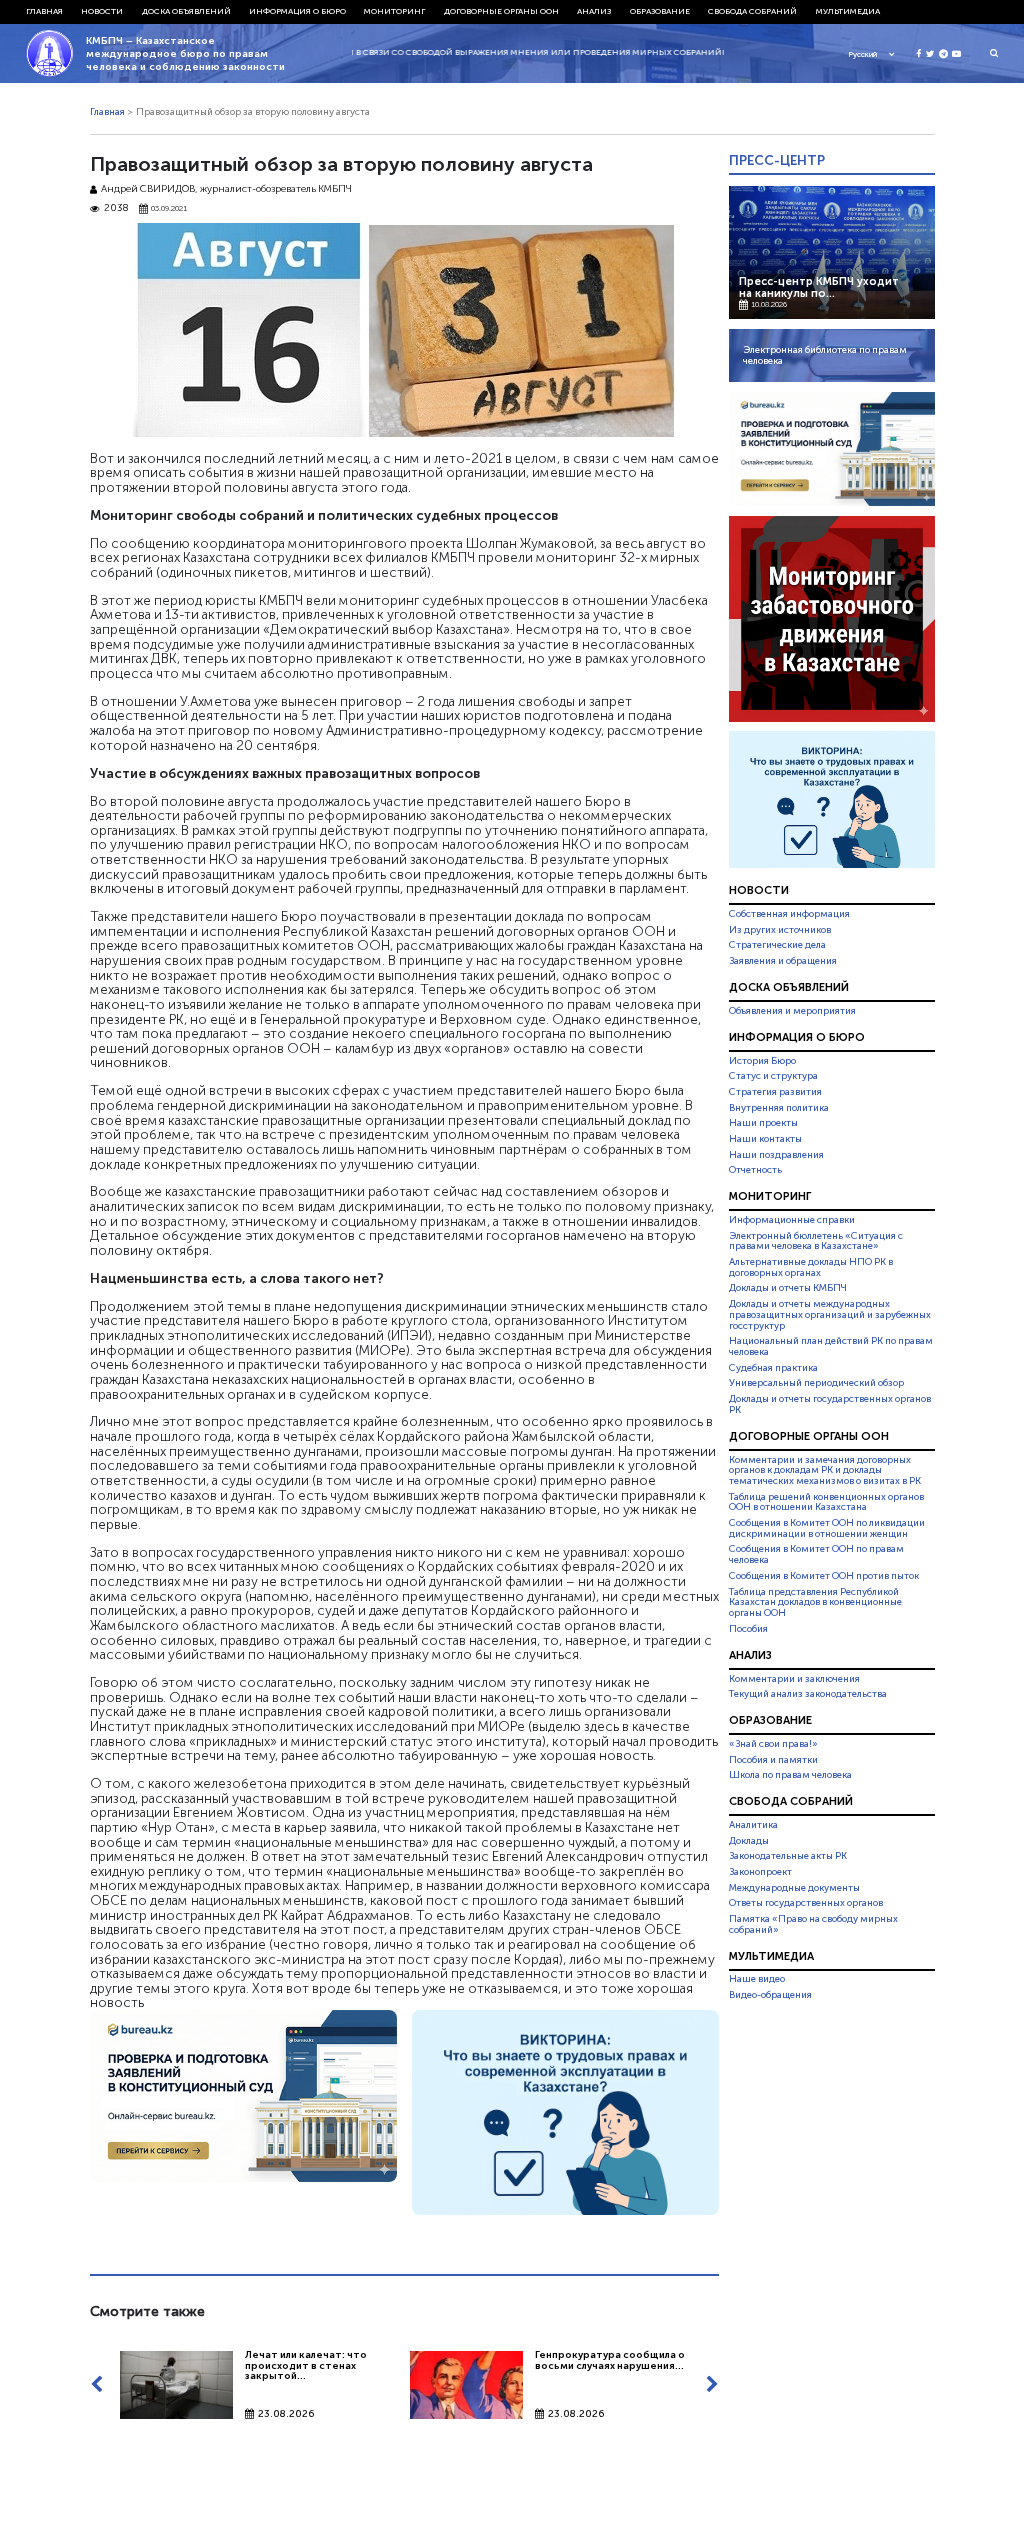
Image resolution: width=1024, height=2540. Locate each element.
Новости (102, 11)
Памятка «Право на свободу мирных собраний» (813, 1924)
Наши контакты (765, 1139)
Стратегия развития (775, 1092)
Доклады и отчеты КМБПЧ (788, 1288)
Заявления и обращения (783, 961)
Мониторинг (394, 11)
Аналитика (753, 1825)
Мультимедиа (848, 11)
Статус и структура (773, 1076)
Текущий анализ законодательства (808, 1694)
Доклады (749, 1841)
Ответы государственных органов (806, 1903)
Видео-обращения (770, 1995)
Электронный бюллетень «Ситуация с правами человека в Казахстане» (816, 1241)
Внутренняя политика (779, 1108)
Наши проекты (763, 1123)
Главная (44, 11)
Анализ (594, 11)
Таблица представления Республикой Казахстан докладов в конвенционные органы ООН (815, 1603)
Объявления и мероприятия (792, 1011)
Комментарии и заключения (794, 1679)
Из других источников (780, 930)
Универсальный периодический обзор (816, 1383)
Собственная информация (789, 914)
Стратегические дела (777, 945)
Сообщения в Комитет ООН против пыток (824, 1576)
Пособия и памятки (773, 1760)
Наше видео (757, 1980)
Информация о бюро (297, 11)
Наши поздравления (776, 1155)
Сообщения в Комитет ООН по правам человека (816, 1555)
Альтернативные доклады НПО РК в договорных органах (811, 1267)
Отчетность (755, 1170)
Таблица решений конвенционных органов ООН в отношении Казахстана (826, 1502)
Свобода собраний (752, 11)
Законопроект (760, 1872)
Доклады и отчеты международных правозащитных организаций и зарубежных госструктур (830, 1315)
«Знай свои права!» (773, 1744)
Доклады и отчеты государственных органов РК (830, 1404)
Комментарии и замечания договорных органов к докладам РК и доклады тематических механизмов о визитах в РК (825, 1471)
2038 (116, 208)
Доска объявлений (186, 11)
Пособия (748, 1629)
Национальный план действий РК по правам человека (831, 1346)
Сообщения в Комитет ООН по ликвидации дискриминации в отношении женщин (827, 1528)
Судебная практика (773, 1368)
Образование (660, 11)
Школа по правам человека (790, 1775)
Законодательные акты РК (788, 1856)
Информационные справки (792, 1220)
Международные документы (794, 1888)
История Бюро (762, 1061)
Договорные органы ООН (501, 11)
